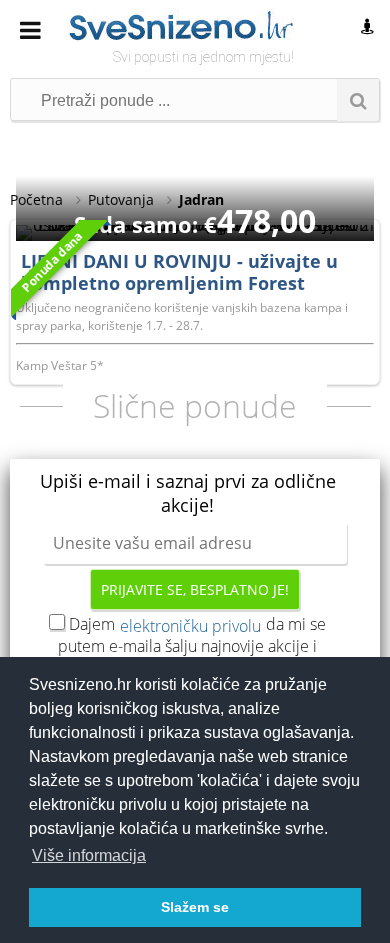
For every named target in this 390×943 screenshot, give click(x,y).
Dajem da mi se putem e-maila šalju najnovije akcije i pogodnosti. (192, 646)
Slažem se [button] (195, 907)
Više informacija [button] (89, 855)
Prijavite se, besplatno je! (195, 589)
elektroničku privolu (190, 626)
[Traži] (358, 100)
